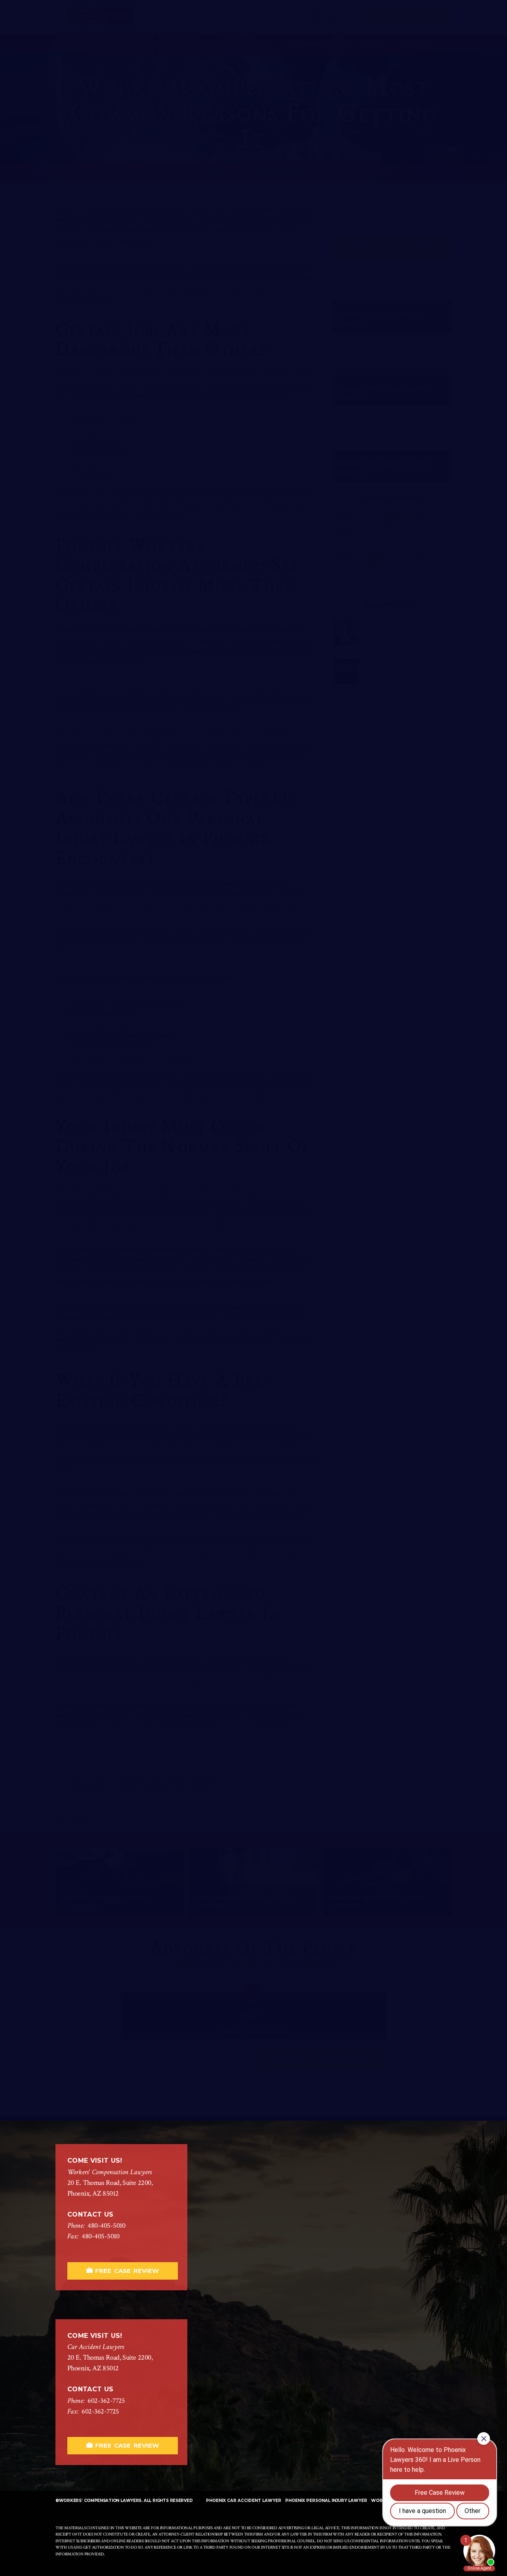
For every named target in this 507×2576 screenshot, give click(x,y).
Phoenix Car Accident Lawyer (244, 2501)
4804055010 (107, 2226)
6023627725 (106, 2401)
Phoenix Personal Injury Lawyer (326, 2501)
